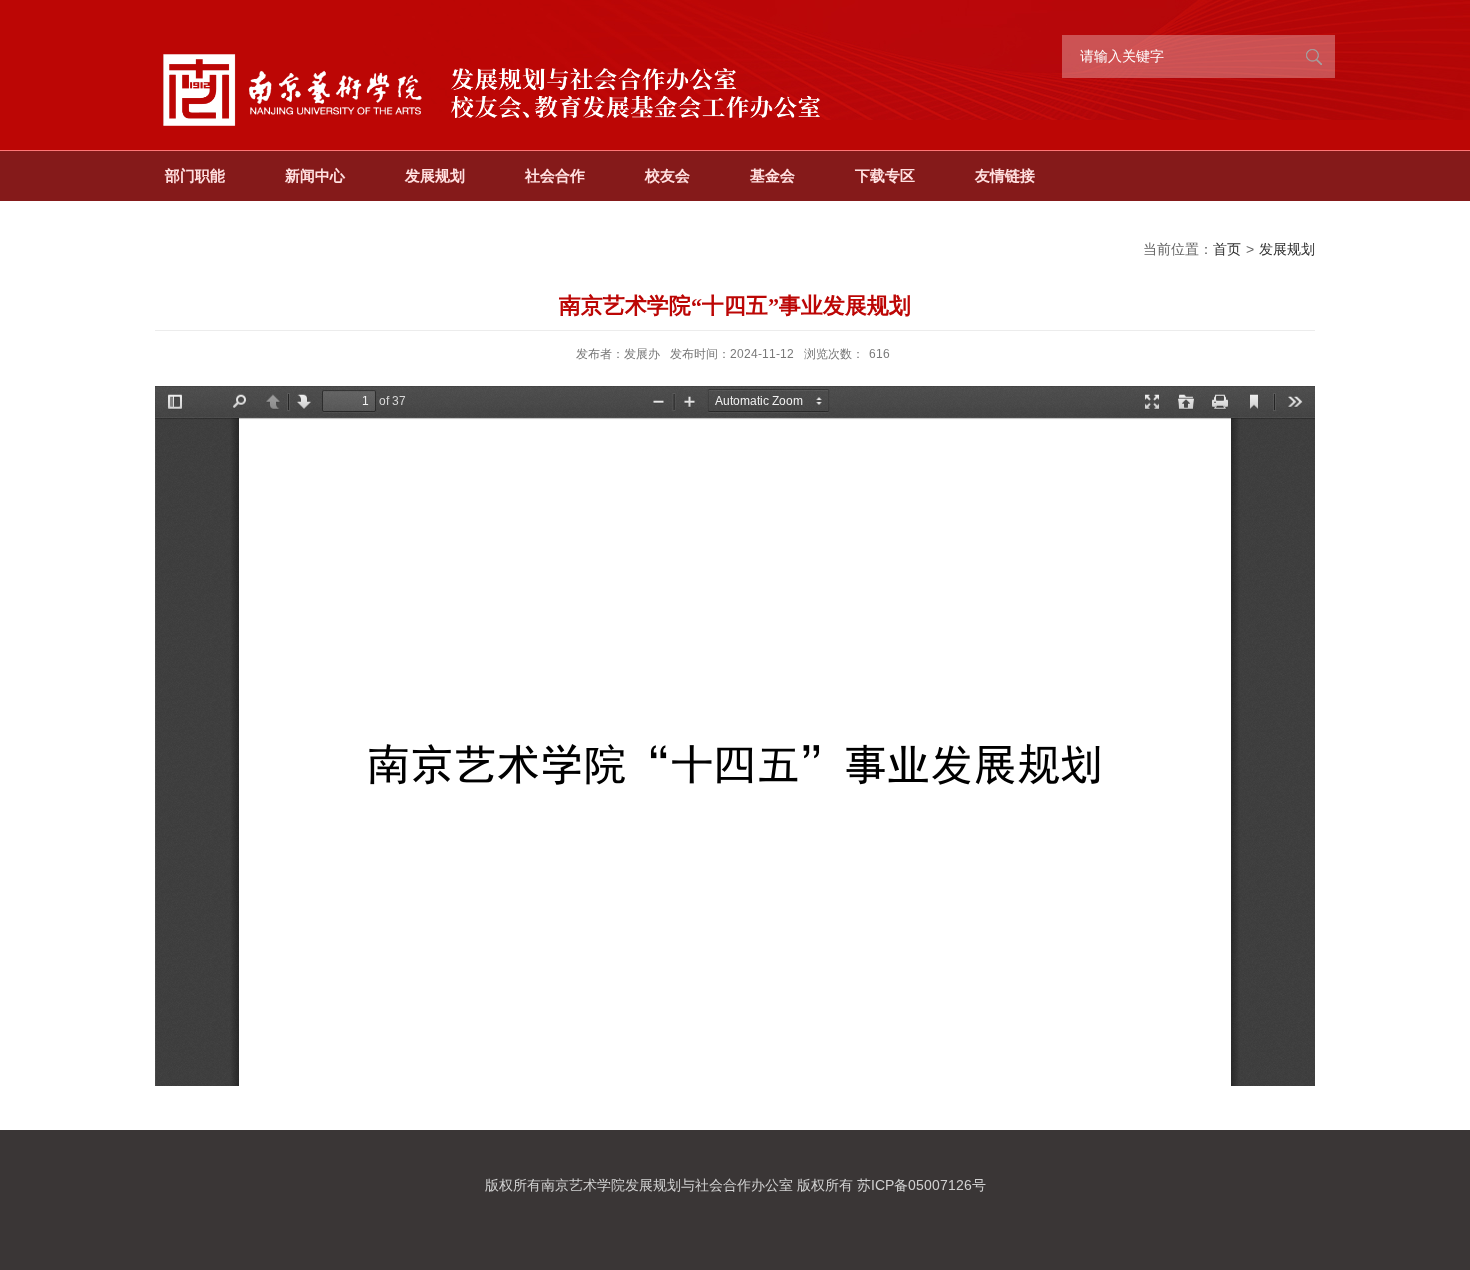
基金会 (772, 175)
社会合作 (555, 175)
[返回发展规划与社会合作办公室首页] (495, 32)
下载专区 (885, 175)
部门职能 (195, 175)
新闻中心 (315, 175)
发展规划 (435, 175)
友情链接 (1005, 175)
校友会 (667, 175)
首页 (1227, 249)
